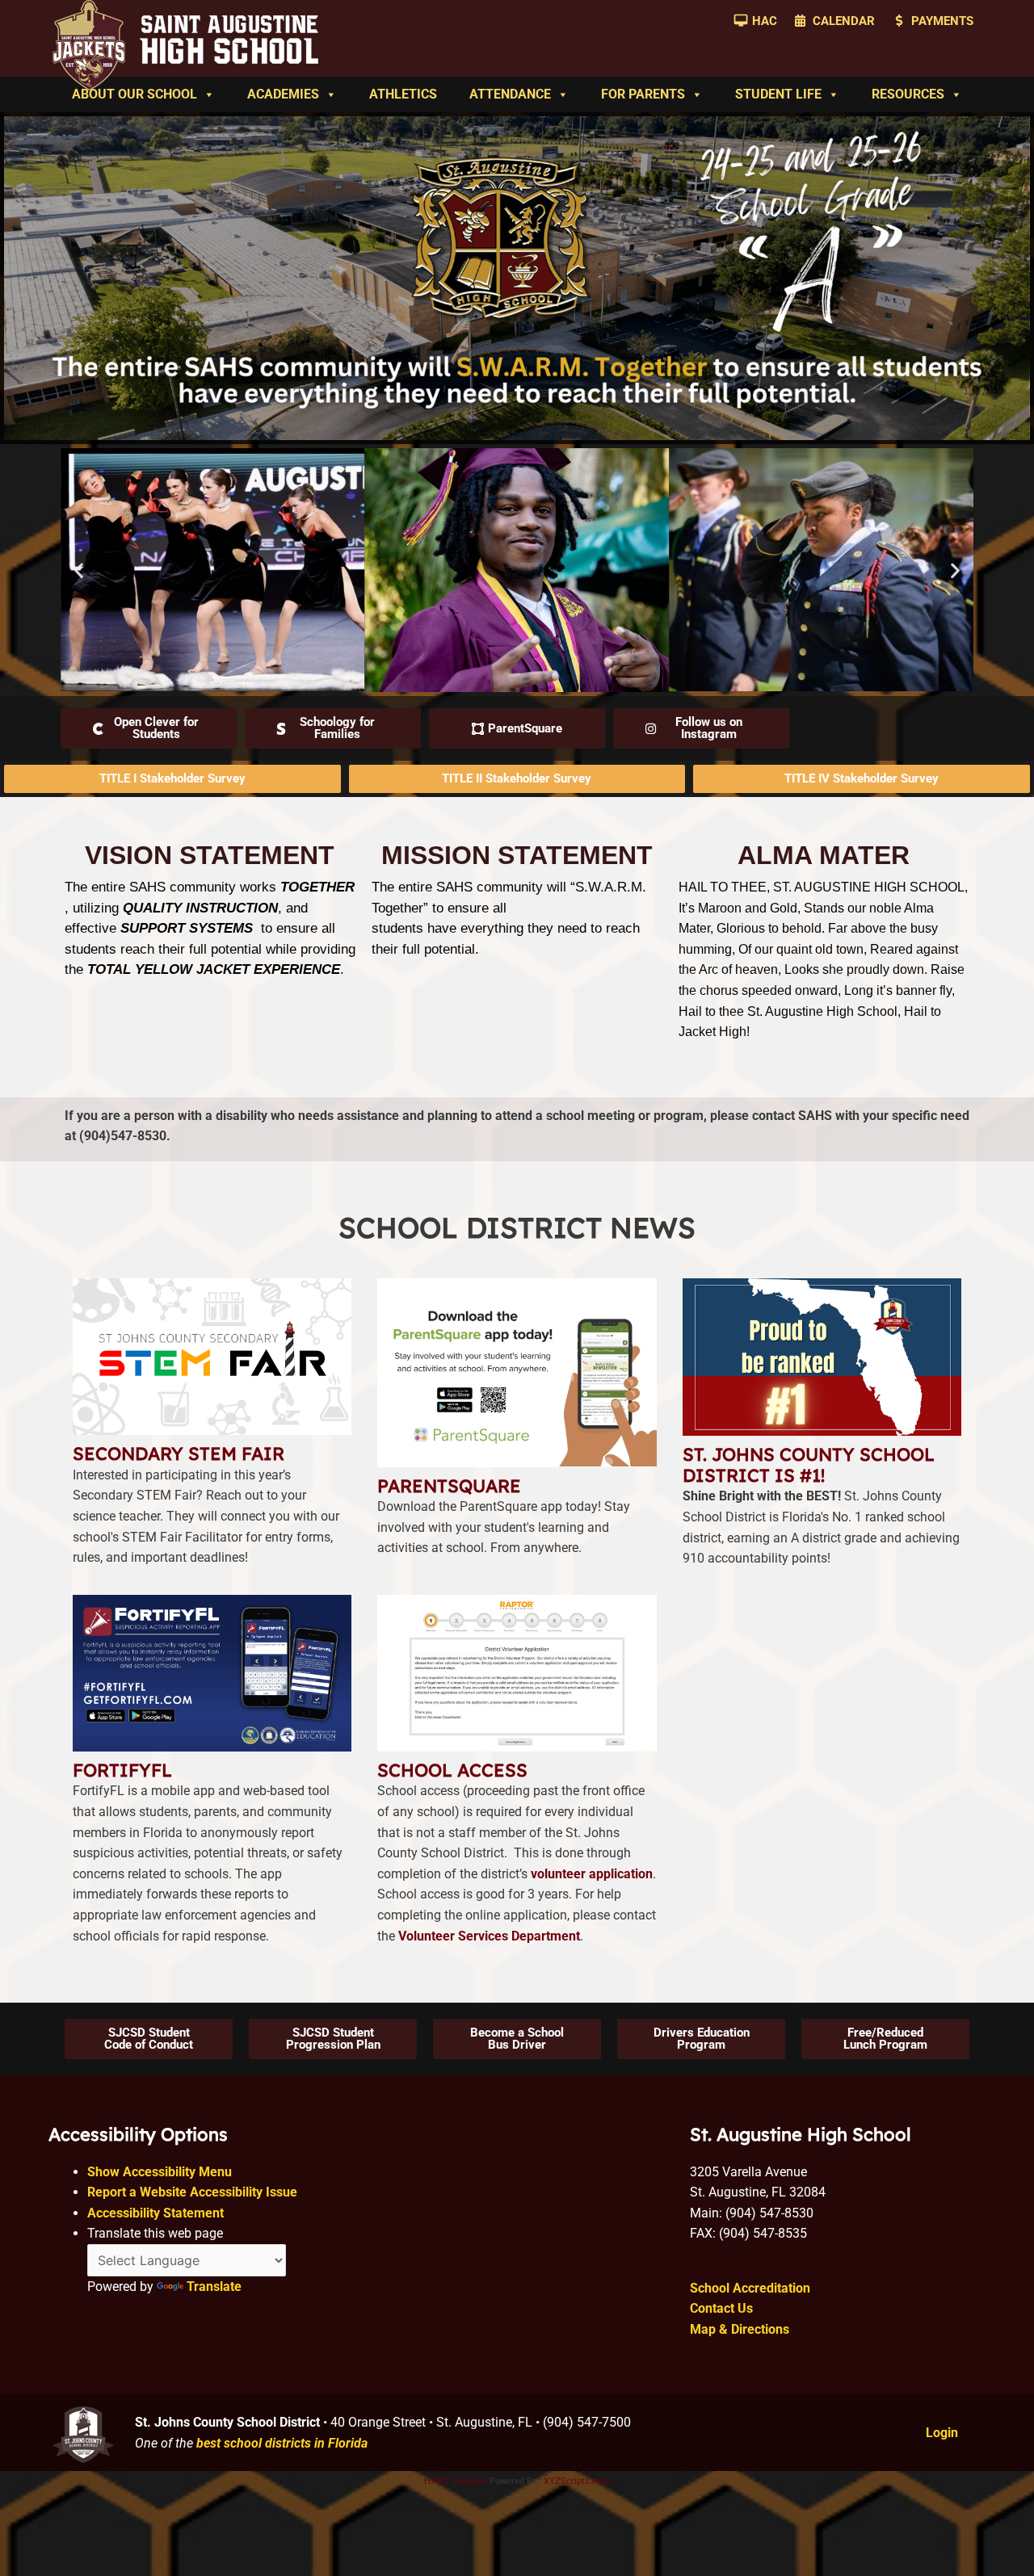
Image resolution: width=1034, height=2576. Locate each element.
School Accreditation (750, 2288)
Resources (908, 94)
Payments (942, 21)
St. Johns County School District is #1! (809, 1465)
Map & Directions (740, 2329)
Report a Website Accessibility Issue (192, 2192)
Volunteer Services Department (489, 1936)
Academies (283, 94)
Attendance (510, 94)
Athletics (403, 94)
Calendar (844, 21)
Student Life (778, 94)
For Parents (643, 94)
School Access (452, 1770)
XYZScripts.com (577, 2481)
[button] (79, 571)
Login (942, 2433)
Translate (214, 2287)
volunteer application (592, 1874)
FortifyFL (122, 1770)
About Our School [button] (135, 94)
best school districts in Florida (282, 2443)
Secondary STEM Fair (179, 1454)
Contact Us (721, 2308)
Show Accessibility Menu (160, 2172)
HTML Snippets (456, 2481)
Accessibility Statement (156, 2213)
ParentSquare (449, 1486)
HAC (765, 21)
